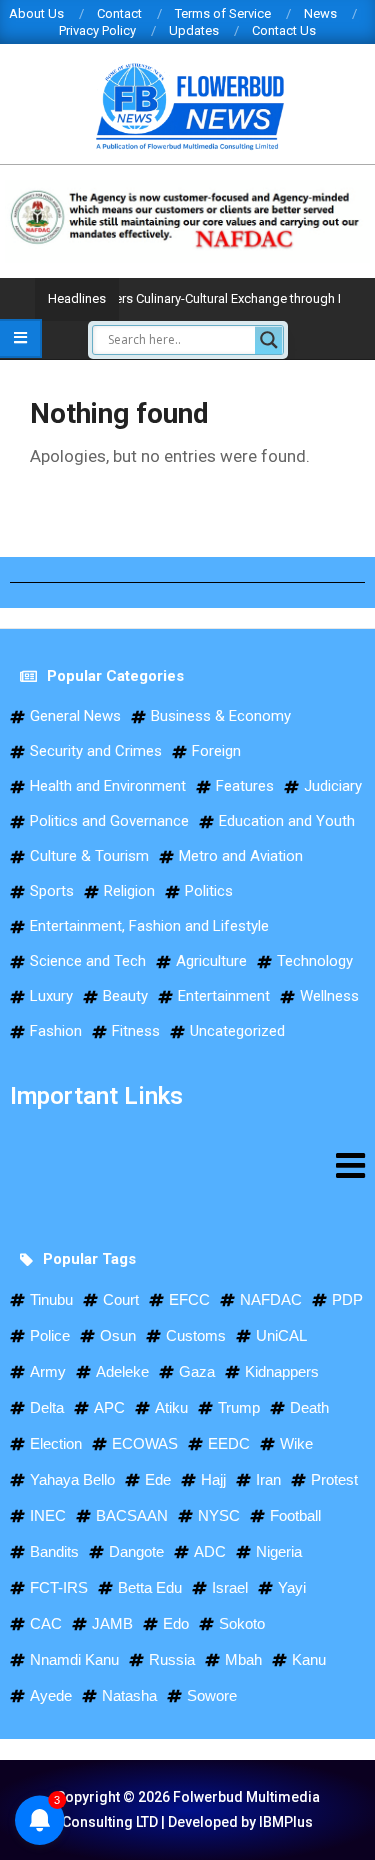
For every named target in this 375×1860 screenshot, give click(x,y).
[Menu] (187, 1165)
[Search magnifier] (269, 340)
